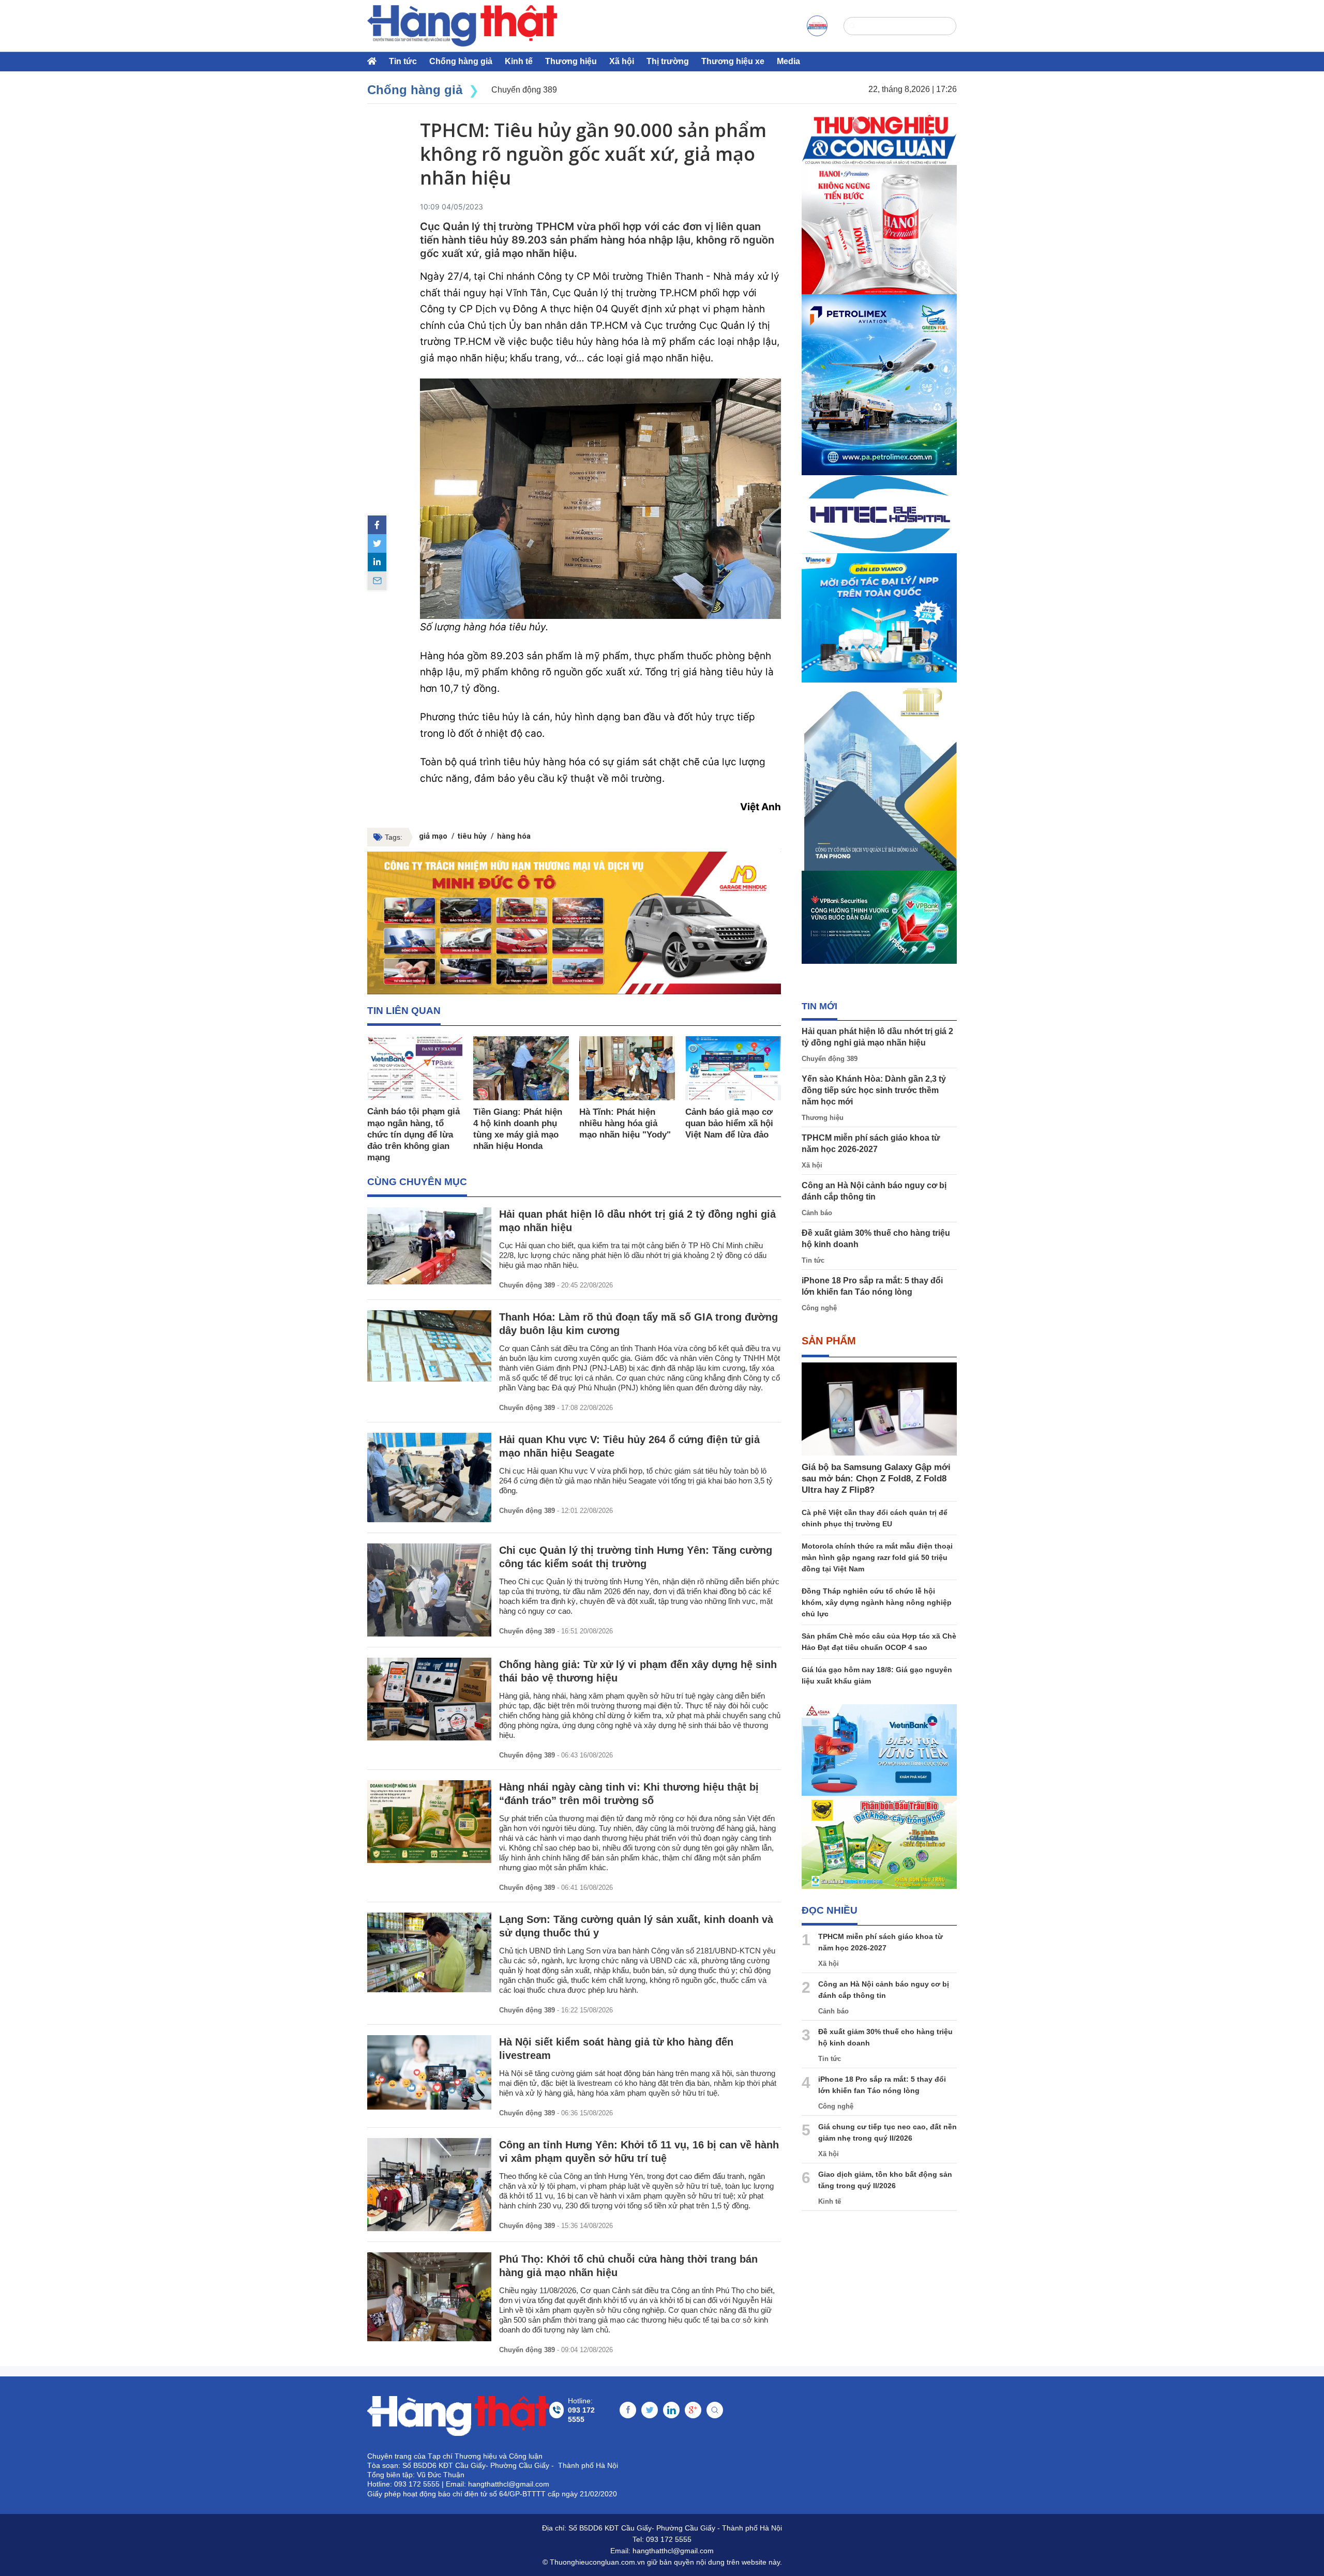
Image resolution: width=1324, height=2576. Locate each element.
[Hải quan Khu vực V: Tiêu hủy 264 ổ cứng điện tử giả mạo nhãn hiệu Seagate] (429, 1478)
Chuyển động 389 (527, 1285)
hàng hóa (514, 836)
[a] (817, 26)
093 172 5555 (669, 2539)
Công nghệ (819, 1308)
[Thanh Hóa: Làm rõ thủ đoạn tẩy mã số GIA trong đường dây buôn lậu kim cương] (429, 1346)
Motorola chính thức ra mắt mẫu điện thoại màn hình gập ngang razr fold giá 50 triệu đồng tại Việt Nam (877, 1557)
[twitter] (377, 543)
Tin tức (403, 61)
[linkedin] (377, 562)
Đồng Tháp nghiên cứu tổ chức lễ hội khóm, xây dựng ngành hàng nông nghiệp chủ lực (877, 1602)
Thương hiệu (571, 61)
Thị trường (668, 61)
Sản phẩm (829, 1341)
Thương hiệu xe (733, 61)
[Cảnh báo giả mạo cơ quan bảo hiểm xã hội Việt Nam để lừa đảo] (733, 1068)
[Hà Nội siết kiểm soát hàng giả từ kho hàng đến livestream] (429, 2072)
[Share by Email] (377, 581)
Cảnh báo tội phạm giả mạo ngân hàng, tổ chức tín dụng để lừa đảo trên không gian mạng (413, 1134)
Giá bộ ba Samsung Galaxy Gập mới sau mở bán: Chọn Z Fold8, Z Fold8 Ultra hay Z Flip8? (876, 1479)
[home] (462, 26)
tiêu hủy (472, 836)
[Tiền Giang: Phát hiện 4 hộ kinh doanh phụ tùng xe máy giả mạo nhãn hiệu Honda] (521, 1068)
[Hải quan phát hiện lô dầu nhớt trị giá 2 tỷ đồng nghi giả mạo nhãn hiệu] (429, 1246)
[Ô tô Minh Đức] (574, 923)
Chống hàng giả (461, 61)
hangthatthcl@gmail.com (673, 2551)
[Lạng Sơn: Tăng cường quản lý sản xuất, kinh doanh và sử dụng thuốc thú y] (429, 1952)
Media (788, 61)
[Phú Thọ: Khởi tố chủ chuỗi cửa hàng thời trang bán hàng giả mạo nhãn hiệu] (429, 2297)
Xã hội (622, 61)
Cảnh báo (817, 1213)
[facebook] (377, 525)
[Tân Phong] (879, 777)
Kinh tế (519, 61)
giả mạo (433, 836)
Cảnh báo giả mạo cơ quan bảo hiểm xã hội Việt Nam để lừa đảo (729, 1123)
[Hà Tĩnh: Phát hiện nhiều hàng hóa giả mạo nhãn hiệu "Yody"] (627, 1068)
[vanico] (879, 618)
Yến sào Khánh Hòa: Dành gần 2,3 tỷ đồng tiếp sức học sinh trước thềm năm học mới (874, 1090)
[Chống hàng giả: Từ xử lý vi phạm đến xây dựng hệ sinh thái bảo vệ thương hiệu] (429, 1699)
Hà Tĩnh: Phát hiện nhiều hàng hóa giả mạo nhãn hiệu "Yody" (625, 1123)
